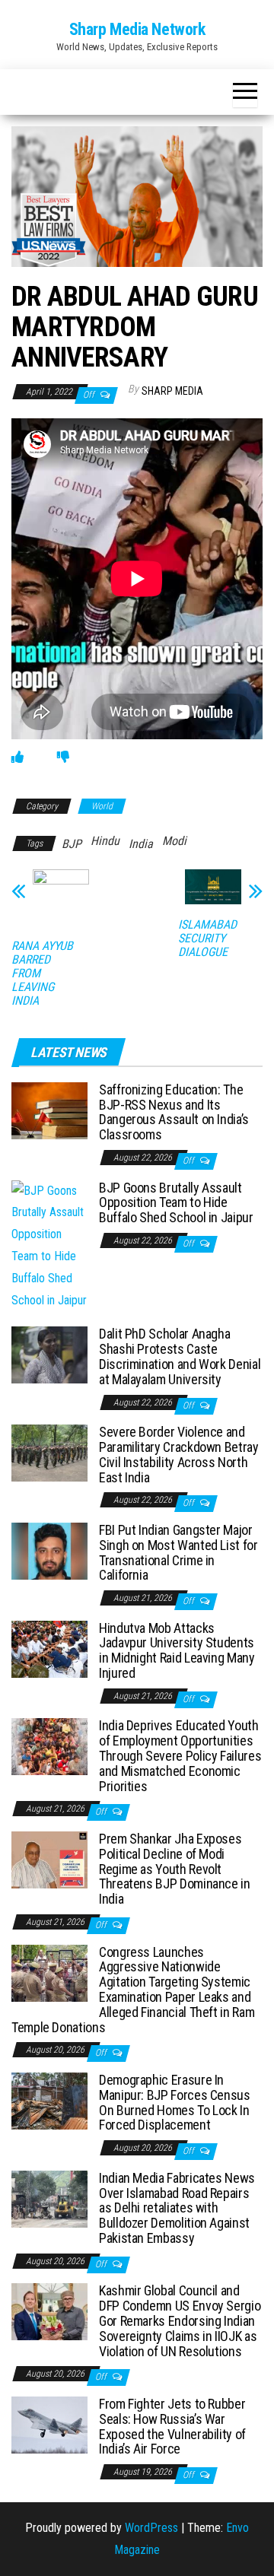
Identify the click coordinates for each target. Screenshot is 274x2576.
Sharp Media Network (137, 29)
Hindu (105, 841)
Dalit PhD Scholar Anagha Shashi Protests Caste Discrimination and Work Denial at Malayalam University (180, 1356)
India (141, 844)
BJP (72, 844)
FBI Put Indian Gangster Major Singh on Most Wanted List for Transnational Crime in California (178, 1552)
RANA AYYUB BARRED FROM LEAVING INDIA (42, 974)
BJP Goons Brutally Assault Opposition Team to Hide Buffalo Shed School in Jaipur (176, 1203)
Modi (174, 841)
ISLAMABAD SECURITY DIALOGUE (207, 939)
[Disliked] (63, 757)
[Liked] (18, 757)
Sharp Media (172, 391)
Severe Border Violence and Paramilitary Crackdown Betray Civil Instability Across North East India (179, 1454)
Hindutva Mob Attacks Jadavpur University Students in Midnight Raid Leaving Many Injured (177, 1650)
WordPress (151, 2528)
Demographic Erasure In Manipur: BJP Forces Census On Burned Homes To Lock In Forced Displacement (175, 2102)
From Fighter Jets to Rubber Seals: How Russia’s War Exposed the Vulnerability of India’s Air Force (172, 2426)
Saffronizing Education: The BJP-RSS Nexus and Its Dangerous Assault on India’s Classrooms (174, 1112)
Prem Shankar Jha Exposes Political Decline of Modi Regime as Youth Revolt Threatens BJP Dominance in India (175, 1869)
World (102, 806)
